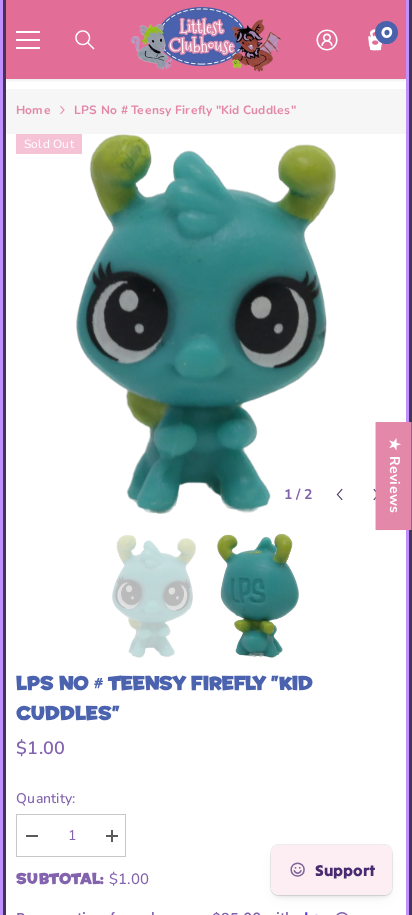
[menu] (28, 40)
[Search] (85, 40)
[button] (339, 494)
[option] (206, 324)
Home (33, 110)
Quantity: (46, 798)
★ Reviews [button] (394, 476)
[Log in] (327, 40)
